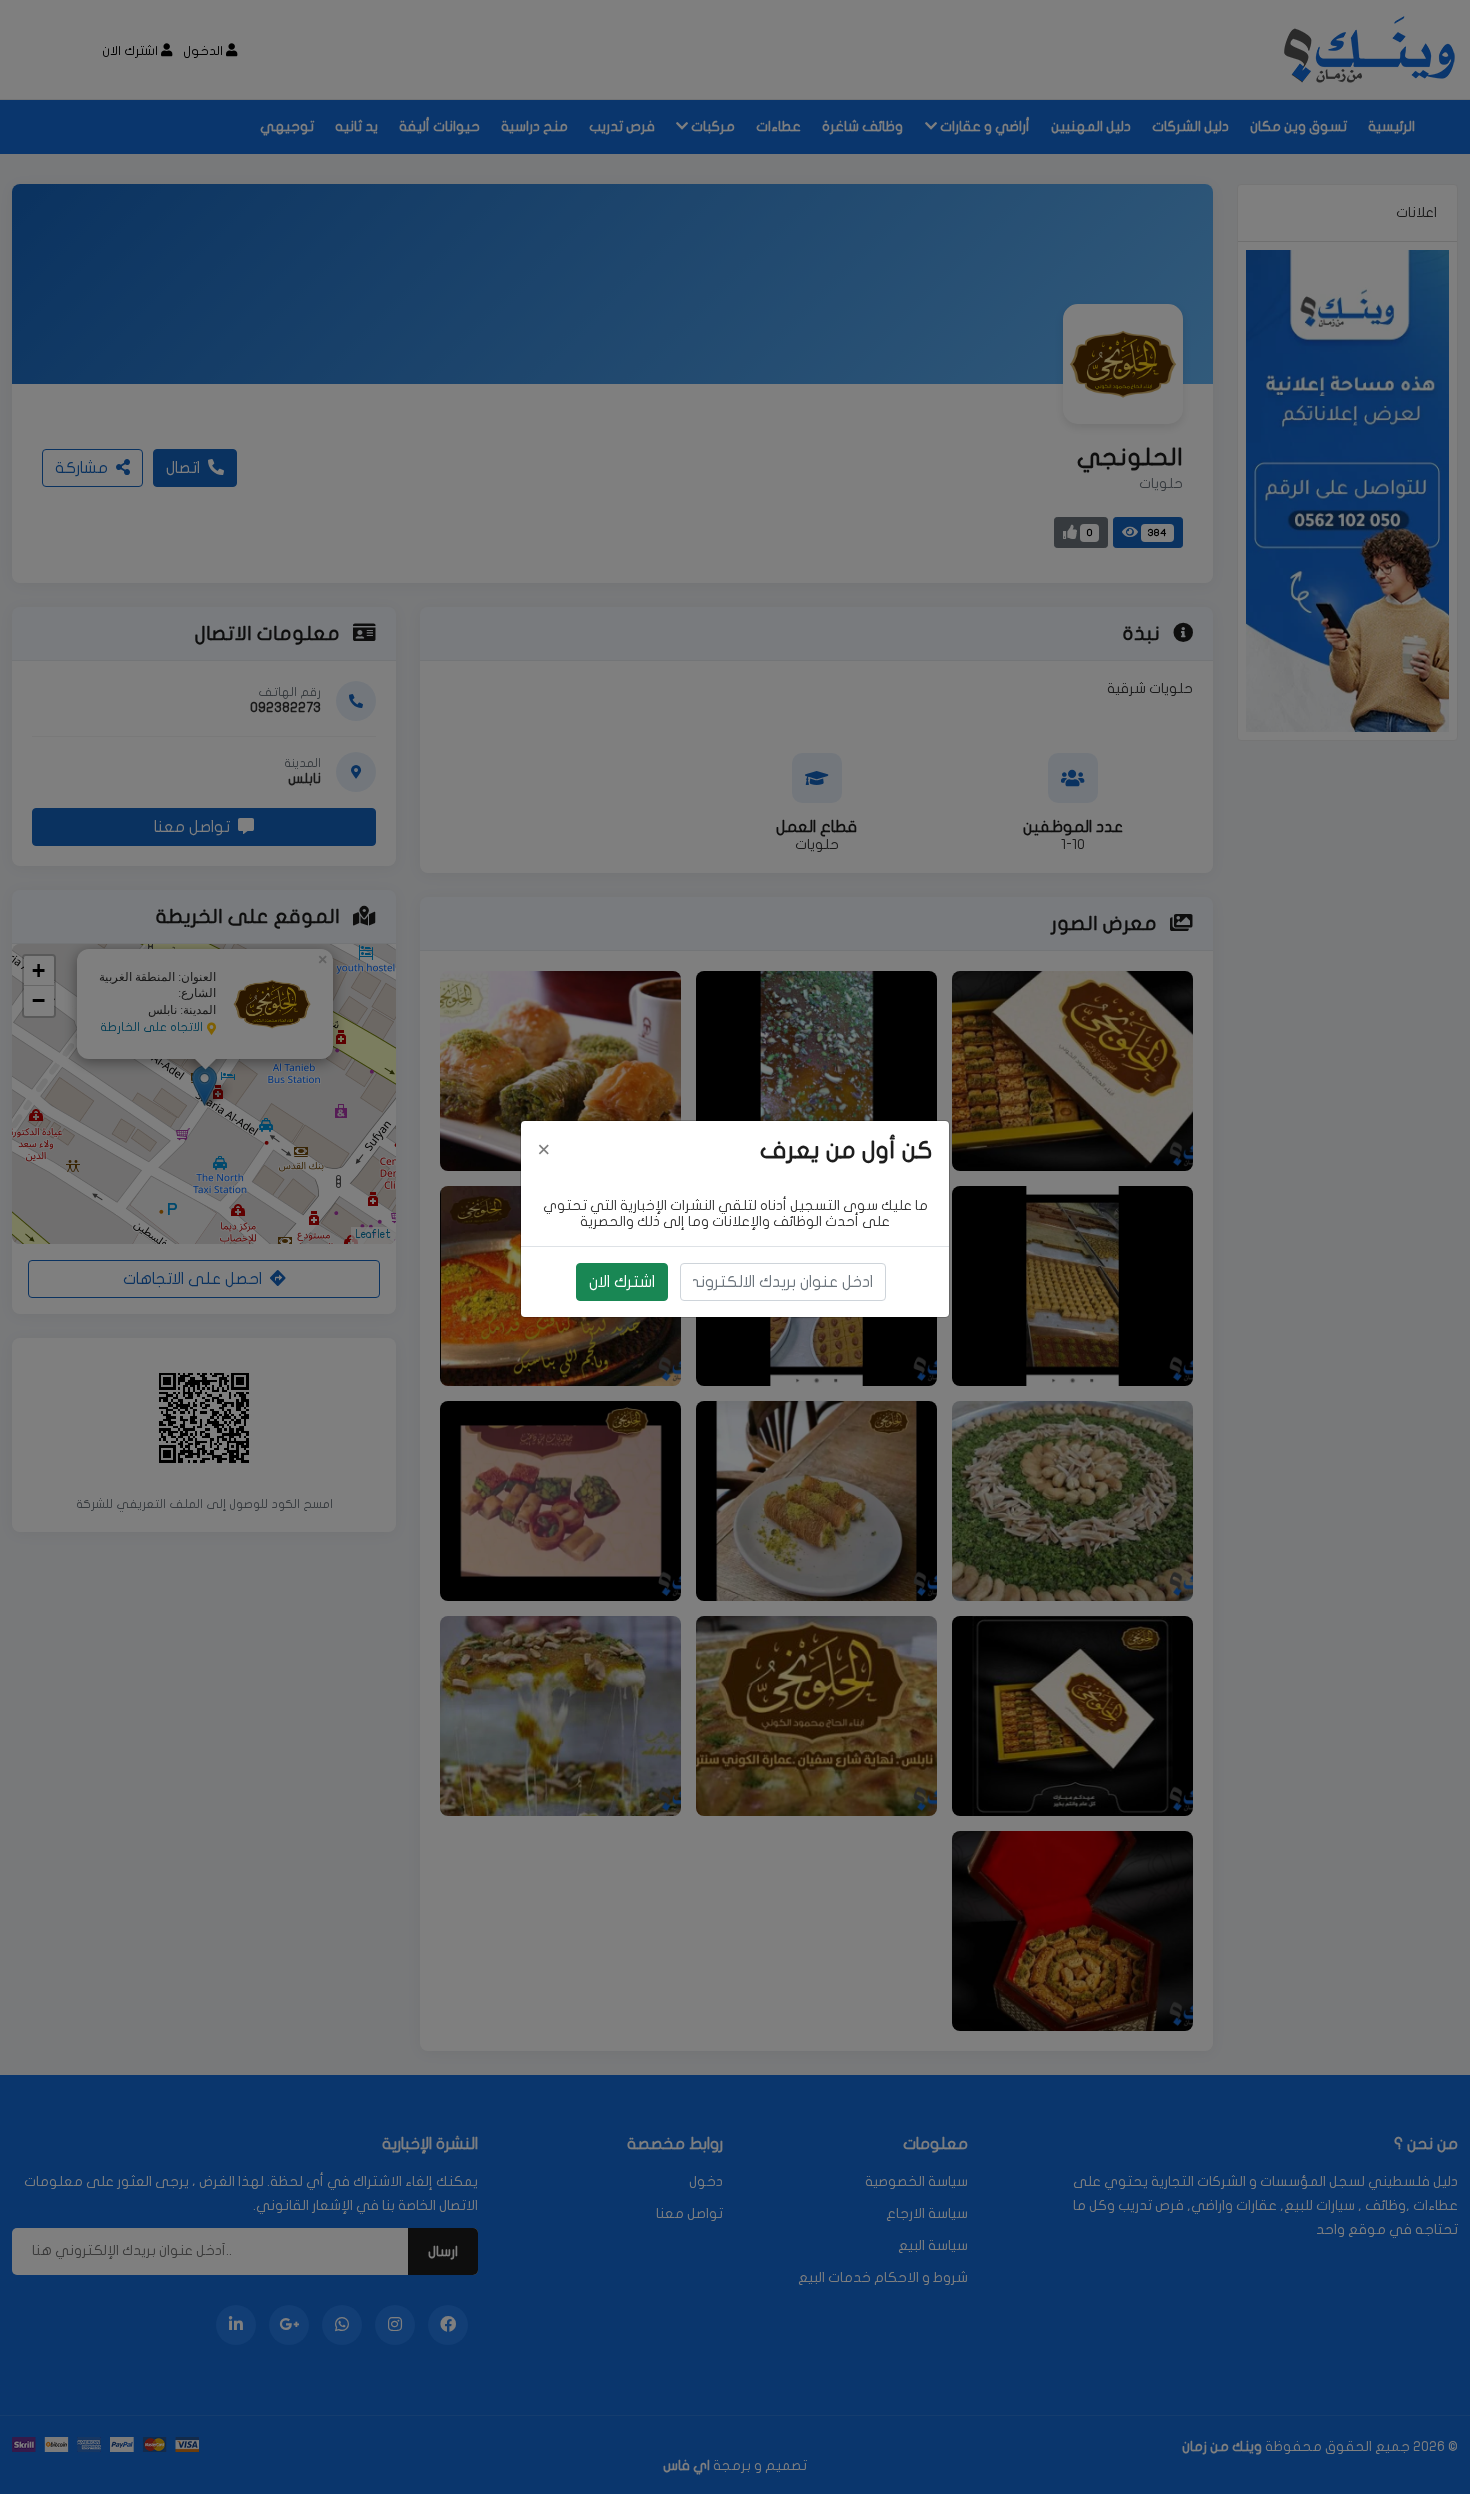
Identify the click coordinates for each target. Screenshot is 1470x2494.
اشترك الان (622, 1282)
